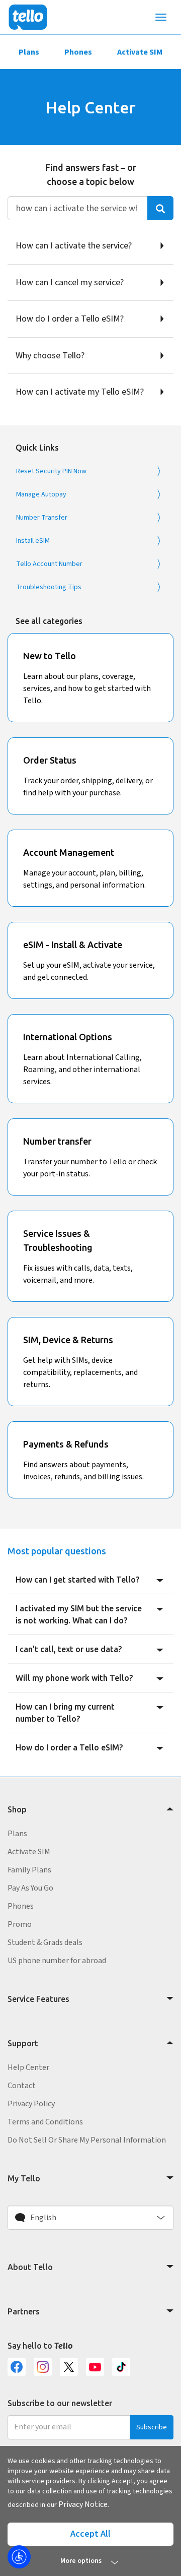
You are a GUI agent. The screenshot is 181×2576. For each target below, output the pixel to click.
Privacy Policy (31, 2104)
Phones (78, 52)
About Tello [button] (30, 2267)
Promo (20, 1924)
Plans (29, 52)
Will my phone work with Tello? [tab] (74, 1678)
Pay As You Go (30, 1888)
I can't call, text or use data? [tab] (69, 1649)
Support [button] (23, 2043)
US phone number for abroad (57, 1961)
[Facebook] (17, 2367)
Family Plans (29, 1870)
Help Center (28, 2067)
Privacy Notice (83, 2504)
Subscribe (152, 2427)
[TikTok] (121, 2367)
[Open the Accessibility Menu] (19, 2557)
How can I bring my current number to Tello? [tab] (65, 1713)
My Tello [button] (24, 2178)
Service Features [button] (38, 1999)
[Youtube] (95, 2367)
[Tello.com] (28, 17)
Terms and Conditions (45, 2122)
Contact (22, 2086)
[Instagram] (43, 2367)
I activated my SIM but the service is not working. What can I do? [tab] (79, 1614)
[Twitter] (69, 2367)
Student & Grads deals (45, 1942)
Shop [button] (17, 1809)
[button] (90, 2218)
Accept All (90, 2534)
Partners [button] (24, 2311)
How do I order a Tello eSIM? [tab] (69, 1747)
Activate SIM (140, 52)
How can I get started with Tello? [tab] (77, 1580)
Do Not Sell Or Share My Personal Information (87, 2140)
